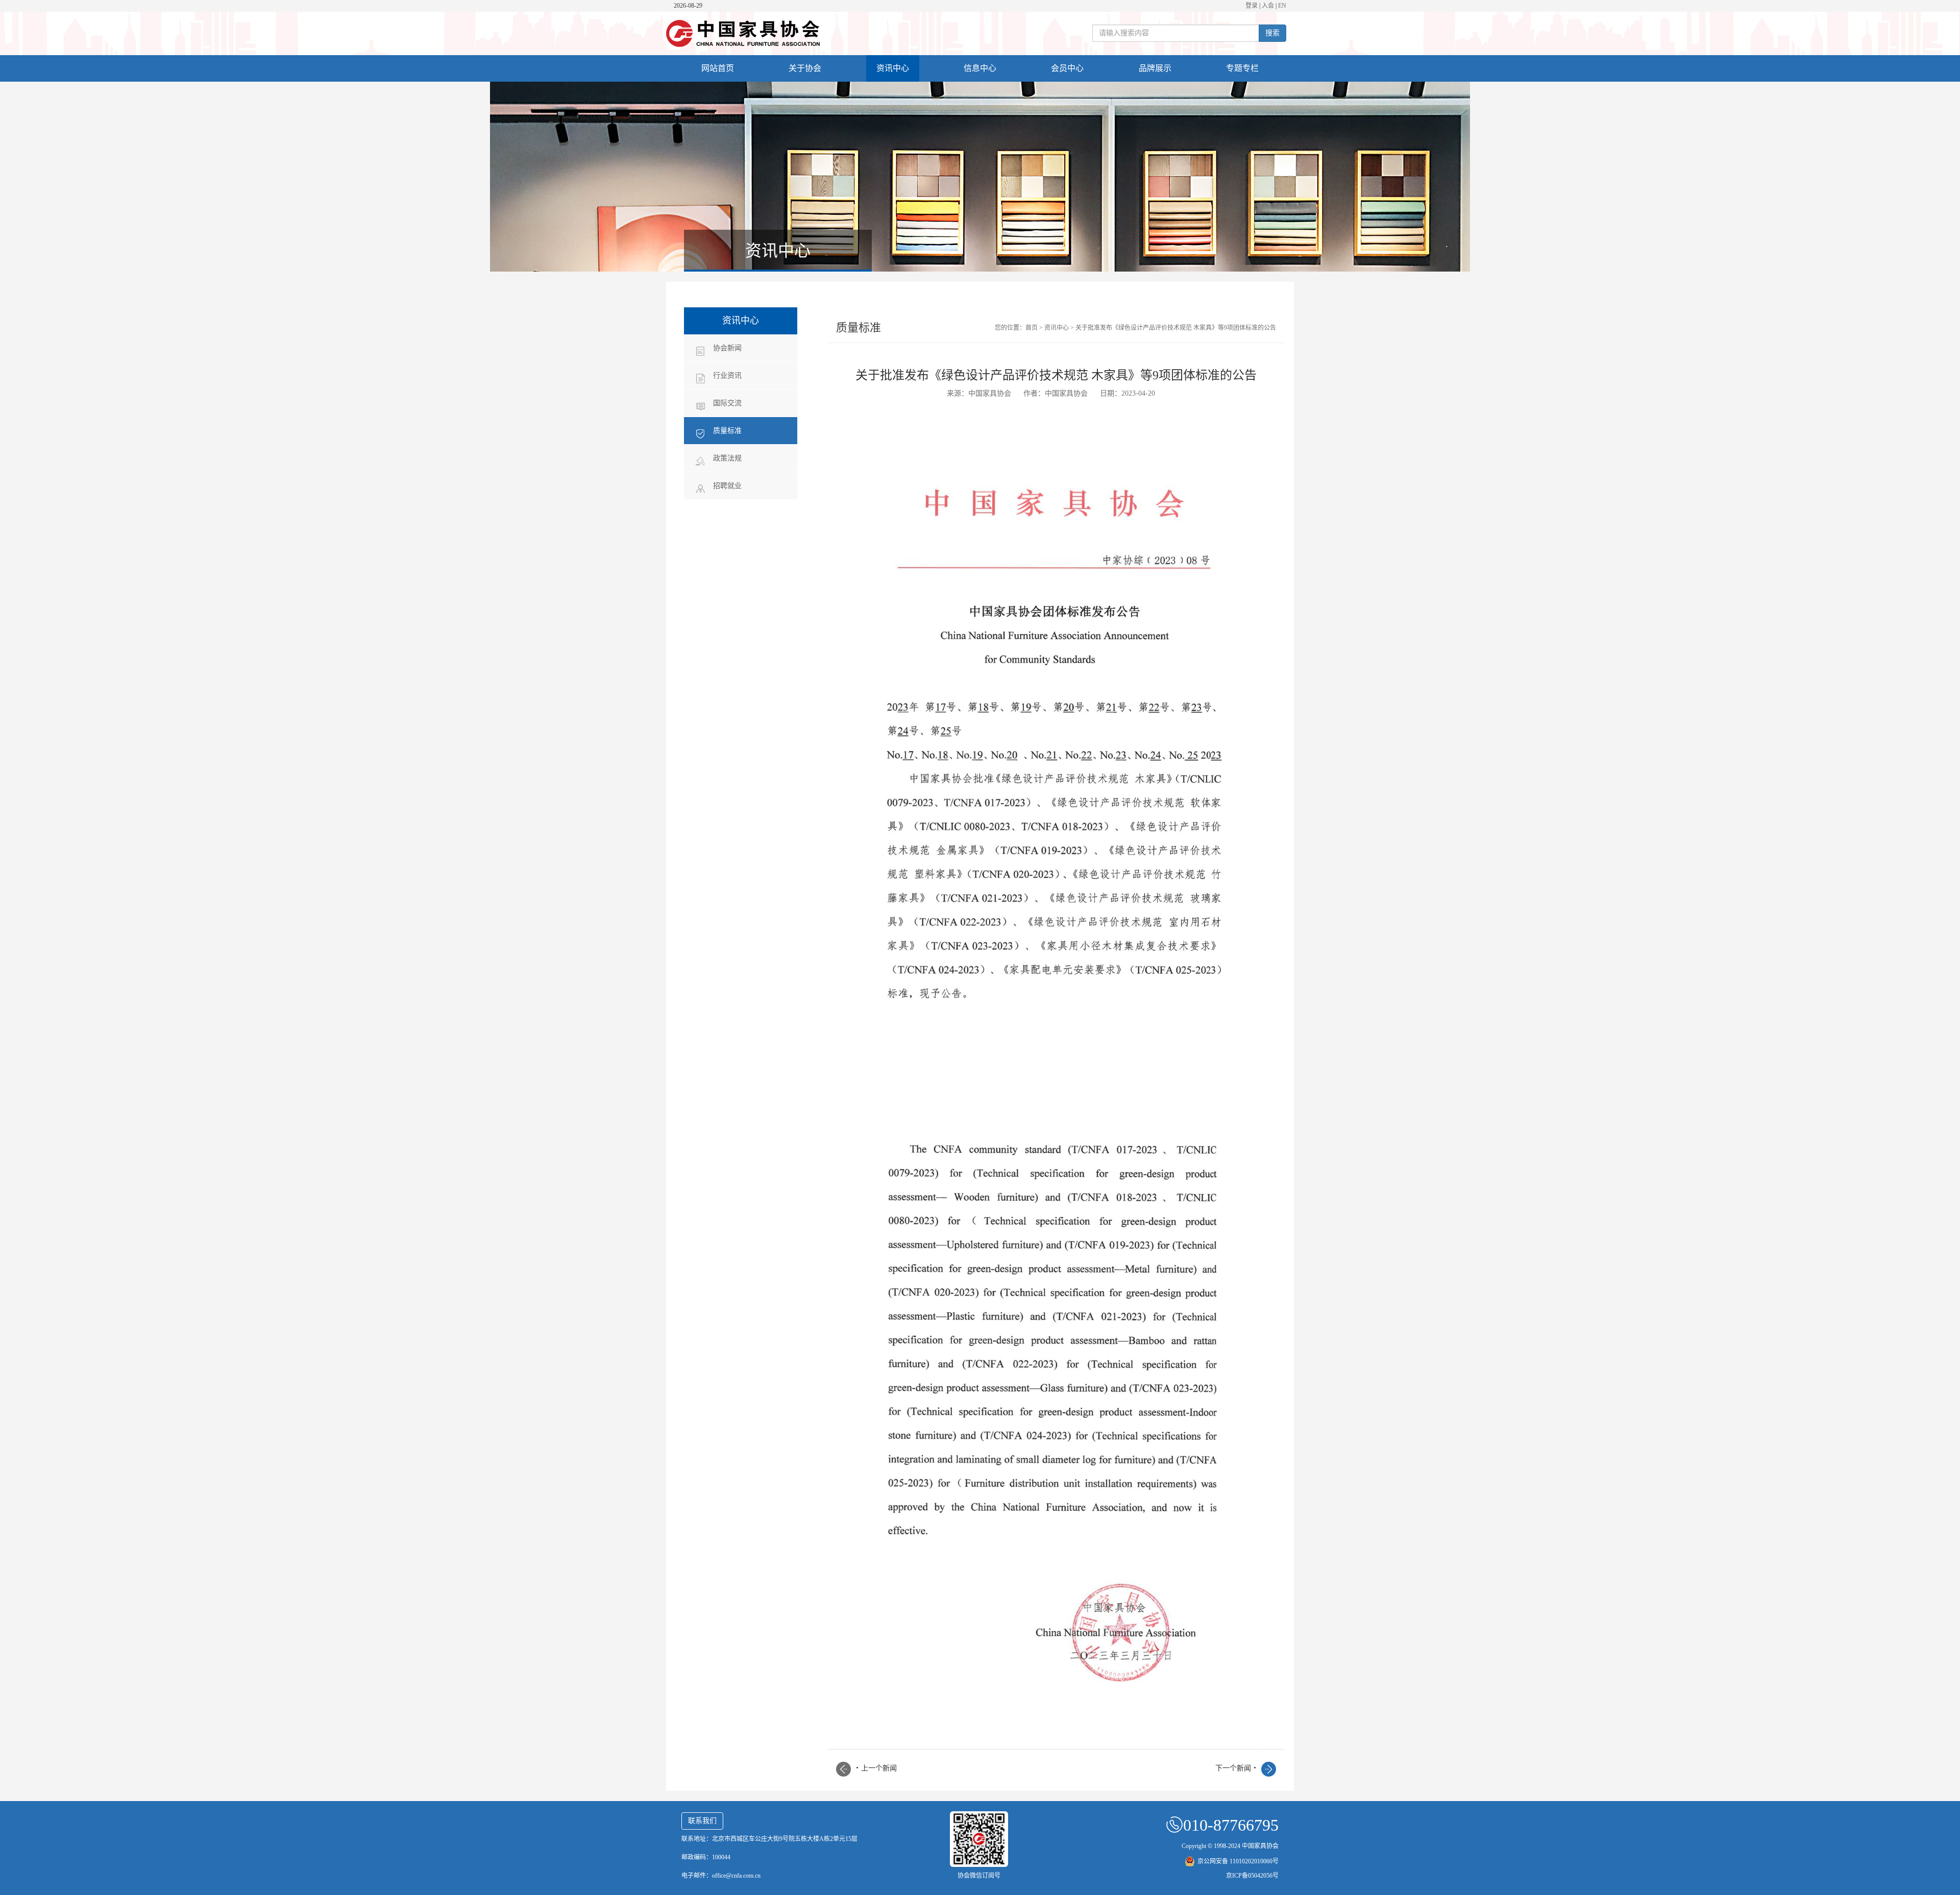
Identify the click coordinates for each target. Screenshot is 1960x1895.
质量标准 (727, 431)
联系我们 (702, 1821)
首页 (1032, 328)
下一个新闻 (1236, 1768)
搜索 (1272, 33)
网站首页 (718, 68)
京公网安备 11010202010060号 (1238, 1861)
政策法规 (727, 458)
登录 (1252, 6)
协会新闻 (727, 348)
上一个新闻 (876, 1768)
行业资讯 (727, 375)
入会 (1268, 6)
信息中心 (980, 68)
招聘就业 (727, 486)
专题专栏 (1242, 68)
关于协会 (805, 68)
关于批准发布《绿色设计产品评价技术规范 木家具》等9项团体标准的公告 (1176, 328)
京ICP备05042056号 (1252, 1876)
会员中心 (1067, 68)
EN (1282, 6)
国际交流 (727, 403)
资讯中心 (893, 68)
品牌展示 (1155, 68)
